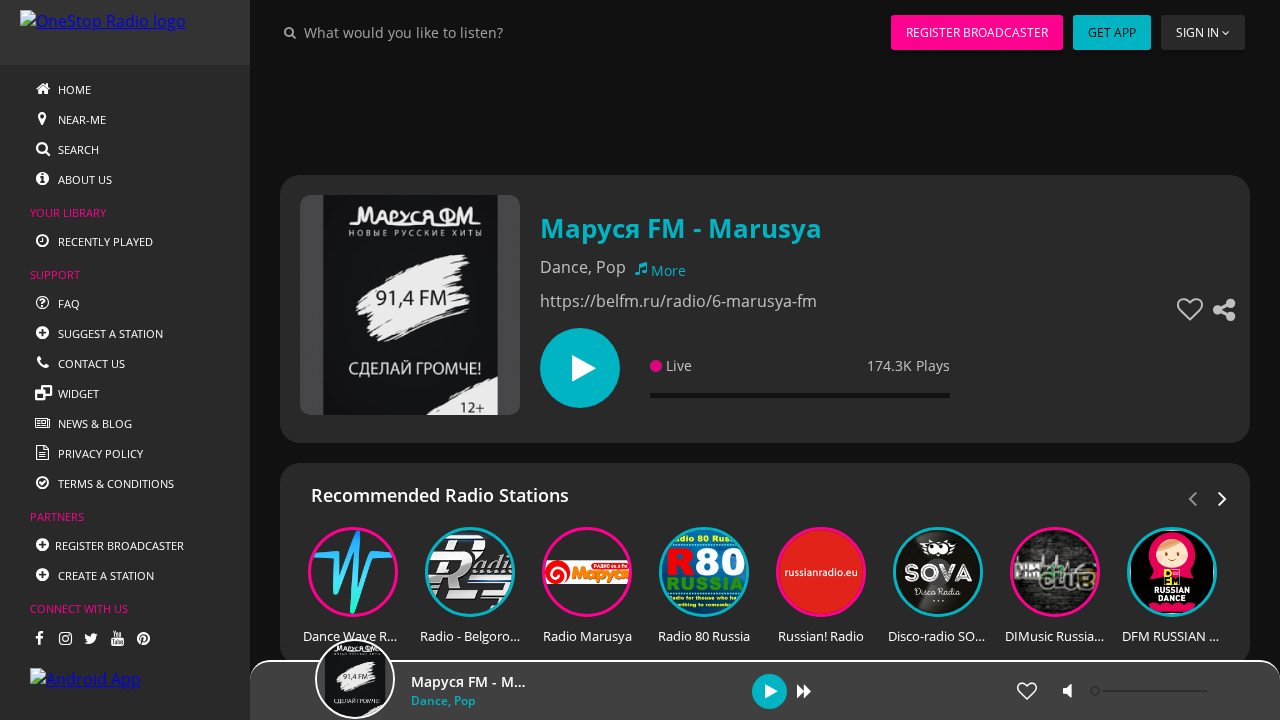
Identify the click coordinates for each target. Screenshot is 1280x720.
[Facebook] (39, 638)
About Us (83, 179)
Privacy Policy (99, 453)
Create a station (104, 575)
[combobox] (464, 32)
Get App (1112, 32)
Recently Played (104, 241)
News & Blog (93, 423)
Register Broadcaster (977, 32)
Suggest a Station (109, 333)
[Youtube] (117, 638)
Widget (77, 393)
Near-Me (80, 119)
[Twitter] (91, 638)
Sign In (1197, 32)
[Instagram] (65, 638)
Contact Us (90, 363)
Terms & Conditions (114, 483)
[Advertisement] (765, 110)
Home (73, 89)
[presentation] (1223, 497)
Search (77, 149)
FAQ (67, 303)
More (668, 270)
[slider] (1151, 691)
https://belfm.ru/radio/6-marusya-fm (678, 301)
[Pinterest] (143, 638)
